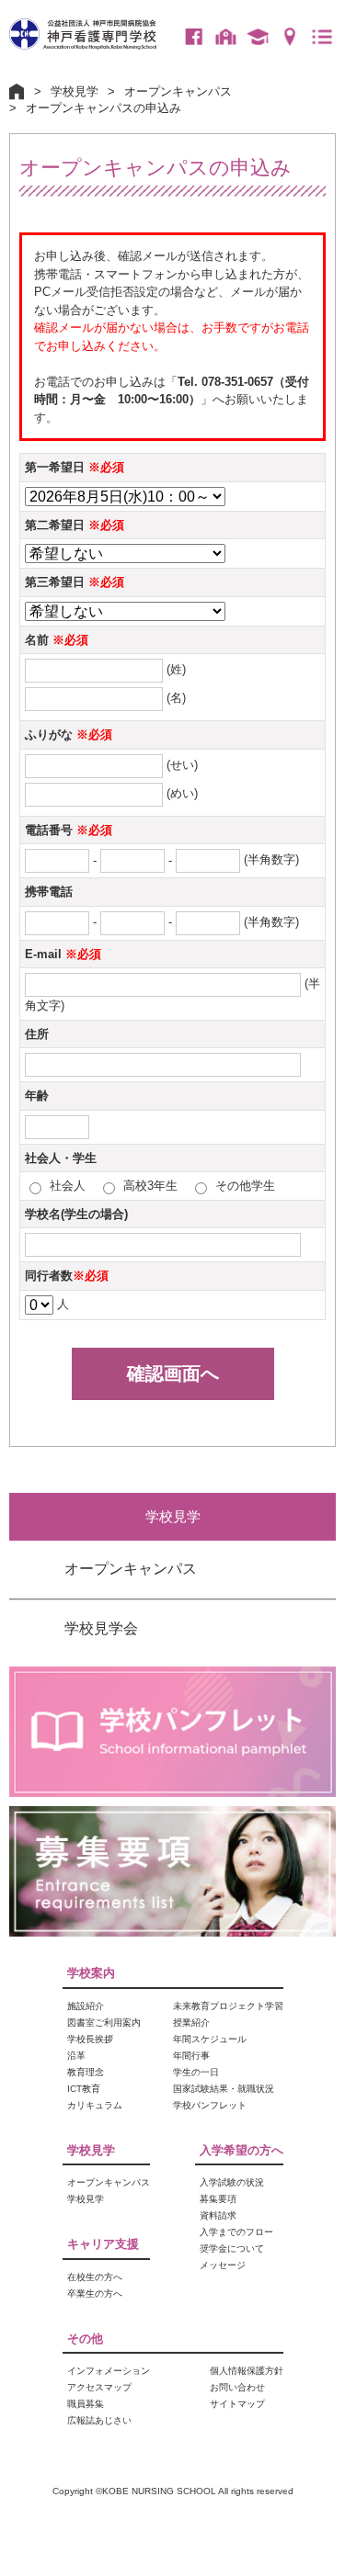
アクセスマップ (290, 37)
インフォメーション (109, 2371)
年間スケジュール (210, 2039)
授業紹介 (191, 2022)
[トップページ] (17, 89)
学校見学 (75, 91)
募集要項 (218, 2199)
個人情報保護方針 (247, 2371)
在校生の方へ (225, 37)
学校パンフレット (210, 2105)
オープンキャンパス (178, 91)
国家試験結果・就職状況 (224, 2089)
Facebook (193, 37)
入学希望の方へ (241, 2150)
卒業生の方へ (258, 37)
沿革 (76, 2056)
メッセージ (223, 2265)
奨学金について (232, 2248)
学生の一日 (196, 2072)
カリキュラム (95, 2105)
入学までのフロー (236, 2232)
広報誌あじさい (99, 2420)
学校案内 (91, 1973)
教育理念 (86, 2072)
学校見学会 (101, 1628)
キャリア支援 (103, 2244)
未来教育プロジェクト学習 (228, 2006)
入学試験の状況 (232, 2182)
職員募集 (86, 2404)
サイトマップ (237, 2404)
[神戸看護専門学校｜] (83, 25)
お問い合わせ (237, 2387)
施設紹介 (86, 2006)
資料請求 (218, 2215)
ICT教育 (84, 2089)
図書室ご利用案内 (104, 2022)
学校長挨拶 (90, 2039)
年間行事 (191, 2056)
